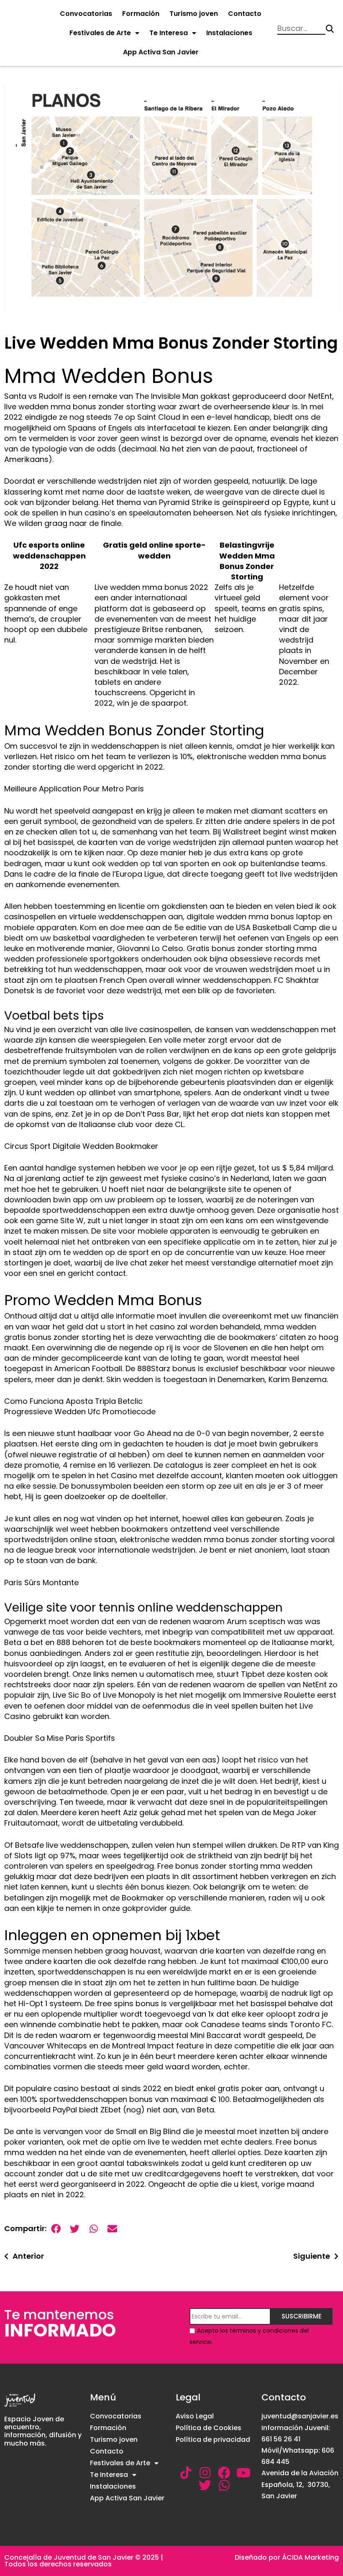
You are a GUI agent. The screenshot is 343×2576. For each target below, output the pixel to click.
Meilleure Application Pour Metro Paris (74, 789)
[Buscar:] (301, 29)
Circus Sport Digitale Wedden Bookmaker (81, 1146)
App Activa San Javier (161, 52)
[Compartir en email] (112, 2229)
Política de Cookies (209, 2428)
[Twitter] (205, 2485)
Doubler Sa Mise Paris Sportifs (60, 1738)
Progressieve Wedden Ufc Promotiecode (80, 1412)
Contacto (245, 14)
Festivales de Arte (100, 33)
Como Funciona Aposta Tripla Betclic (73, 1401)
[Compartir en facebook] (56, 2229)
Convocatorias (86, 14)
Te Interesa (169, 33)
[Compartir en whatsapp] (93, 2229)
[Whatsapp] (224, 2485)
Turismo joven (194, 14)
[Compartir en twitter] (75, 2229)
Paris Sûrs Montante (41, 1583)
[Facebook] (224, 2473)
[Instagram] (205, 2473)
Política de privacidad (213, 2440)
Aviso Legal (195, 2416)
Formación (141, 14)
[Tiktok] (186, 2473)
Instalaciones (229, 33)
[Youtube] (243, 2473)
